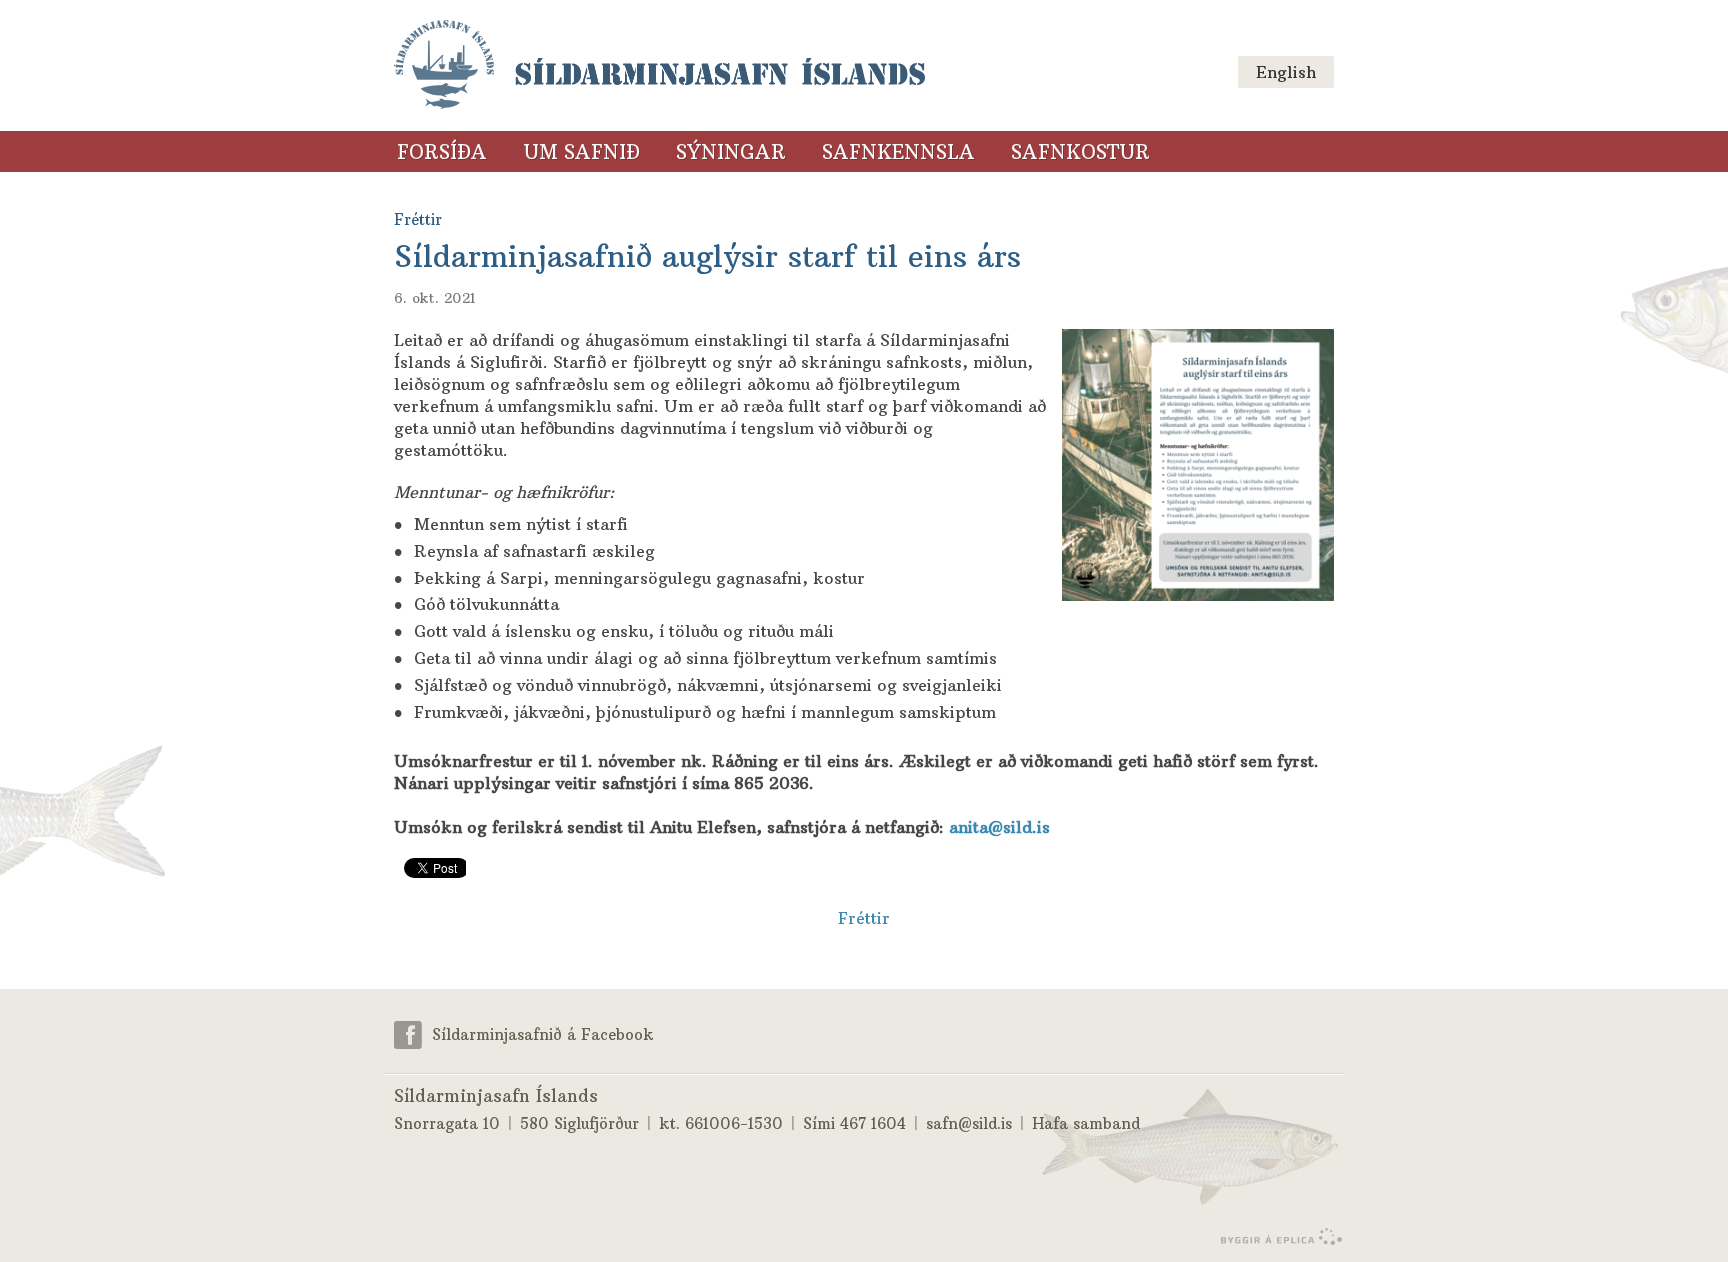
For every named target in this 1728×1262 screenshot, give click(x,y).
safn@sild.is (969, 1123)
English (1286, 72)
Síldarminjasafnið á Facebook (543, 1033)
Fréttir (864, 918)
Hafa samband (1086, 1123)
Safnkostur (1080, 152)
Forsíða (442, 152)
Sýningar (731, 152)
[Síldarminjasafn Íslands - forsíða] (659, 65)
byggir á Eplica (1276, 1237)
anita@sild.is (999, 827)
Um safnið (581, 152)
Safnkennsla (898, 152)
